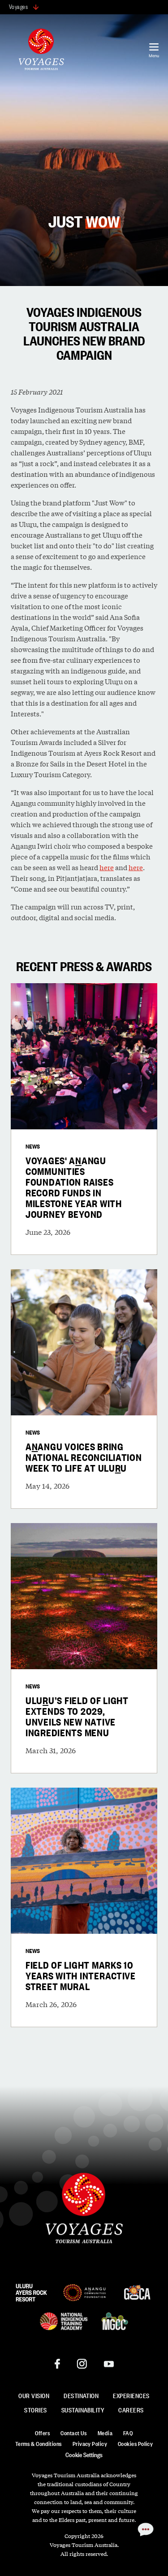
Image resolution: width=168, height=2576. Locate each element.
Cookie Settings (84, 2454)
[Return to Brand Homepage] (41, 51)
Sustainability (83, 2410)
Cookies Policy (135, 2443)
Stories (35, 2410)
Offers (43, 2433)
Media (105, 2433)
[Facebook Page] (57, 2364)
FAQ (128, 2433)
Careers (131, 2410)
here (107, 867)
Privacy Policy (90, 2443)
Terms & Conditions (39, 2443)
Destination (81, 2395)
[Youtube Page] (109, 2364)
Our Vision (34, 2395)
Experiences (131, 2395)
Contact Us (74, 2433)
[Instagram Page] (82, 2364)
